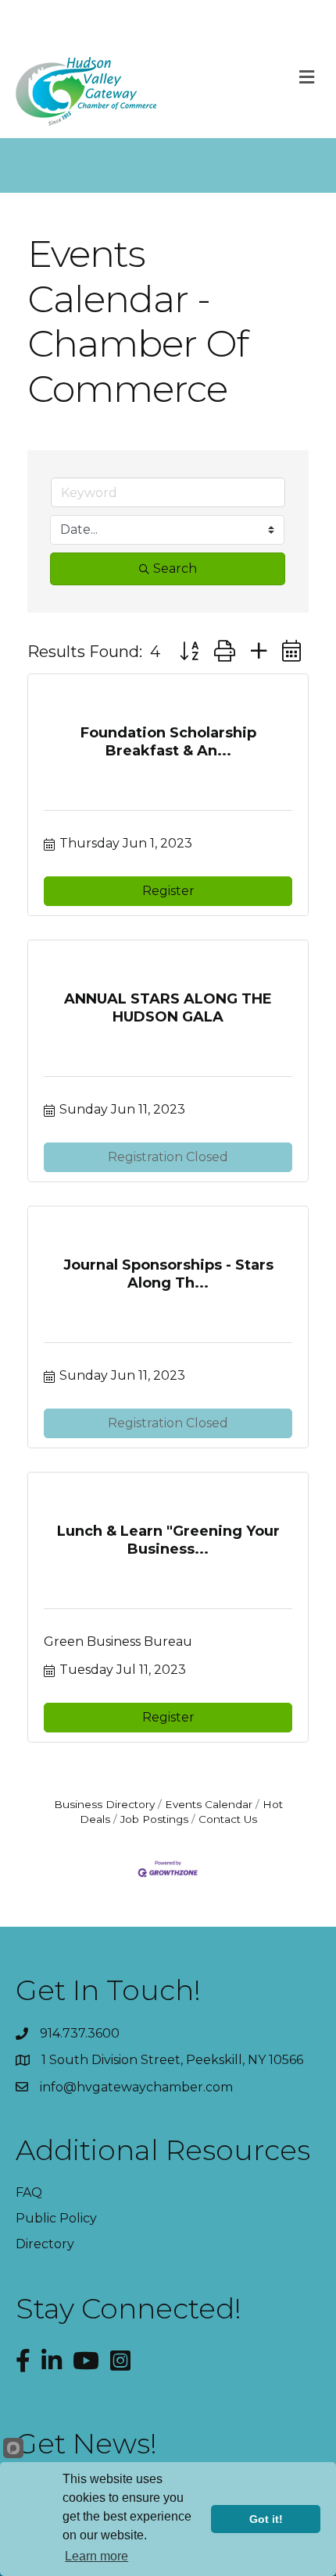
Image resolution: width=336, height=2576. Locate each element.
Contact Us (228, 1819)
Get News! (86, 2443)
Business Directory (104, 1804)
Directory (45, 2244)
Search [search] (175, 568)
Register (168, 891)
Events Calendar (209, 1804)
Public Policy (56, 2218)
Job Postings (154, 1819)
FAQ (29, 2192)
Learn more (97, 2556)
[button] (189, 651)
